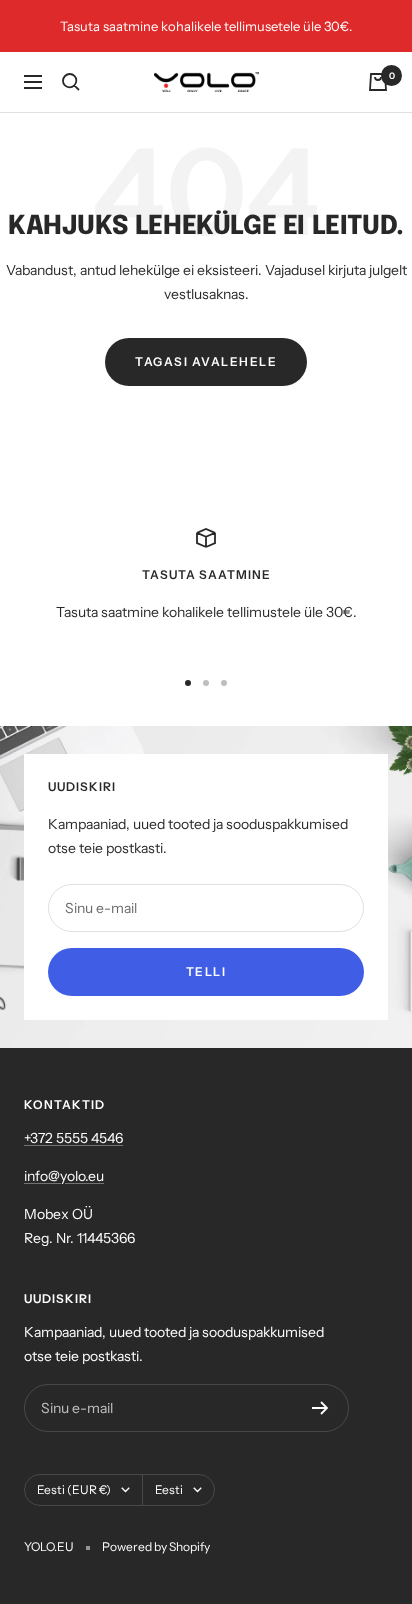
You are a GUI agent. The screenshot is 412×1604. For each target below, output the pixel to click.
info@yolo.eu (64, 1176)
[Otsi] (71, 82)
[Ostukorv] (378, 82)
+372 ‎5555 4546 (73, 1138)
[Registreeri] (320, 1408)
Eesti (169, 1489)
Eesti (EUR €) (74, 1489)
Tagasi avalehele (206, 361)
